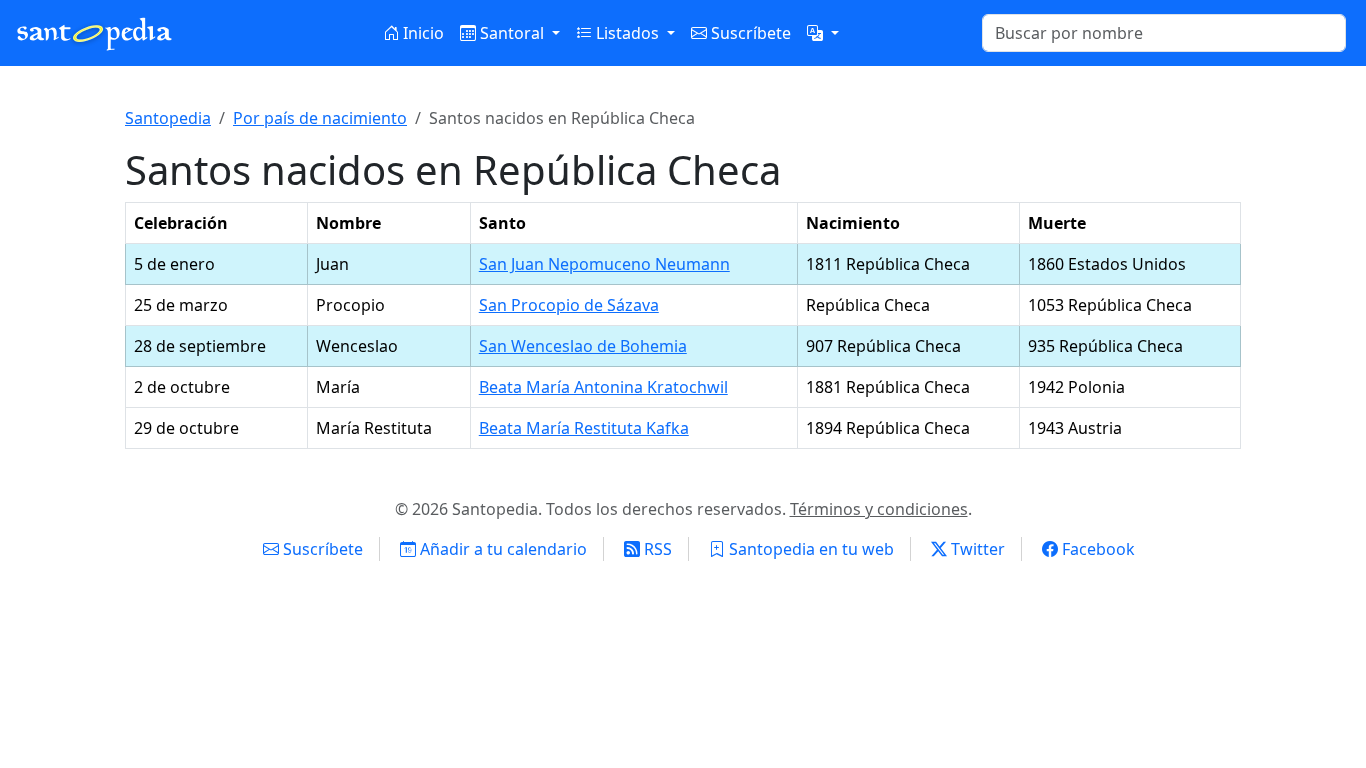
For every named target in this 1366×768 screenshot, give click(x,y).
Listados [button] (627, 33)
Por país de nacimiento (320, 118)
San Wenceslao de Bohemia (583, 346)
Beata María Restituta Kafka (584, 428)
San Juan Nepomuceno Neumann (604, 264)
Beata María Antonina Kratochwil (603, 387)
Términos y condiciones (879, 509)
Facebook (1096, 549)
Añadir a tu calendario (501, 549)
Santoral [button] (512, 33)
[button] (823, 33)
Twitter (976, 549)
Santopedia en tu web (809, 549)
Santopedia (168, 118)
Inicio (421, 33)
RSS (656, 549)
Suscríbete (749, 33)
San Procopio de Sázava (569, 305)
